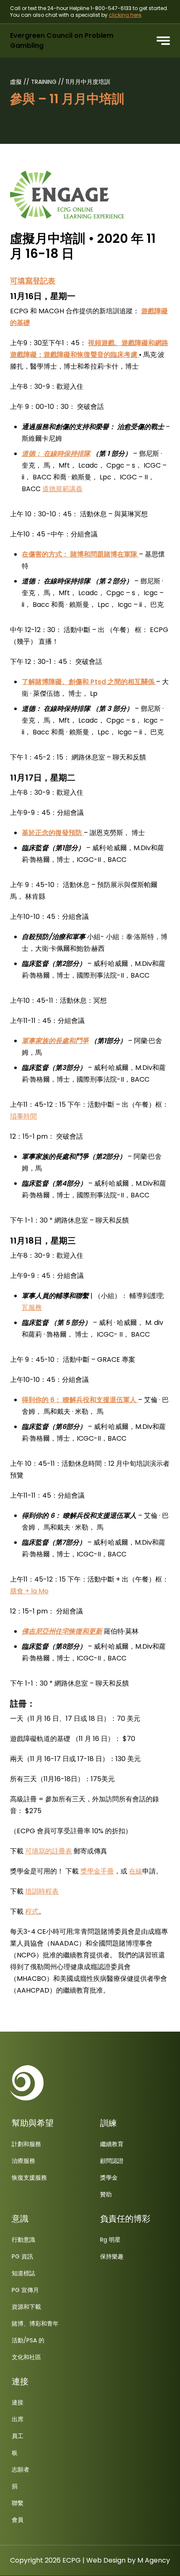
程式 (32, 1911)
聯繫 (18, 2503)
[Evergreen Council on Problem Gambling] (27, 2083)
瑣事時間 (23, 1116)
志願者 (21, 2469)
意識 (20, 2219)
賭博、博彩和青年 (35, 2324)
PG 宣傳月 (25, 2290)
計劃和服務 (26, 2144)
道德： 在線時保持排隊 (56, 454)
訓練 (108, 2123)
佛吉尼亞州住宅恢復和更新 (62, 1631)
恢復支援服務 (29, 2178)
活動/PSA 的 (28, 2340)
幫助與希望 (33, 2123)
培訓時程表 (42, 1891)
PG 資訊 (22, 2256)
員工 (18, 2436)
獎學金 (109, 2178)
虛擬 (17, 82)
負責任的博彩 (125, 2219)
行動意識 (23, 2240)
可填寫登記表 (33, 281)
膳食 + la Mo (29, 1591)
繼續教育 (112, 2144)
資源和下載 (26, 2307)
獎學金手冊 (97, 1871)
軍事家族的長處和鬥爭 (55, 1041)
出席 (18, 2419)
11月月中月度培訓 (88, 82)
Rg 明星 (110, 2240)
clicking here (125, 15)
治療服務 (23, 2161)
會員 (18, 2520)
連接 (20, 2381)
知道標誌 (23, 2273)
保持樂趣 (112, 2256)
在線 (136, 1871)
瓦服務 (32, 1308)
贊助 (106, 2194)
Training (45, 82)
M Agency (154, 2560)
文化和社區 (26, 2357)
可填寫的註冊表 (49, 1851)
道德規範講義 (62, 489)
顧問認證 (112, 2161)
